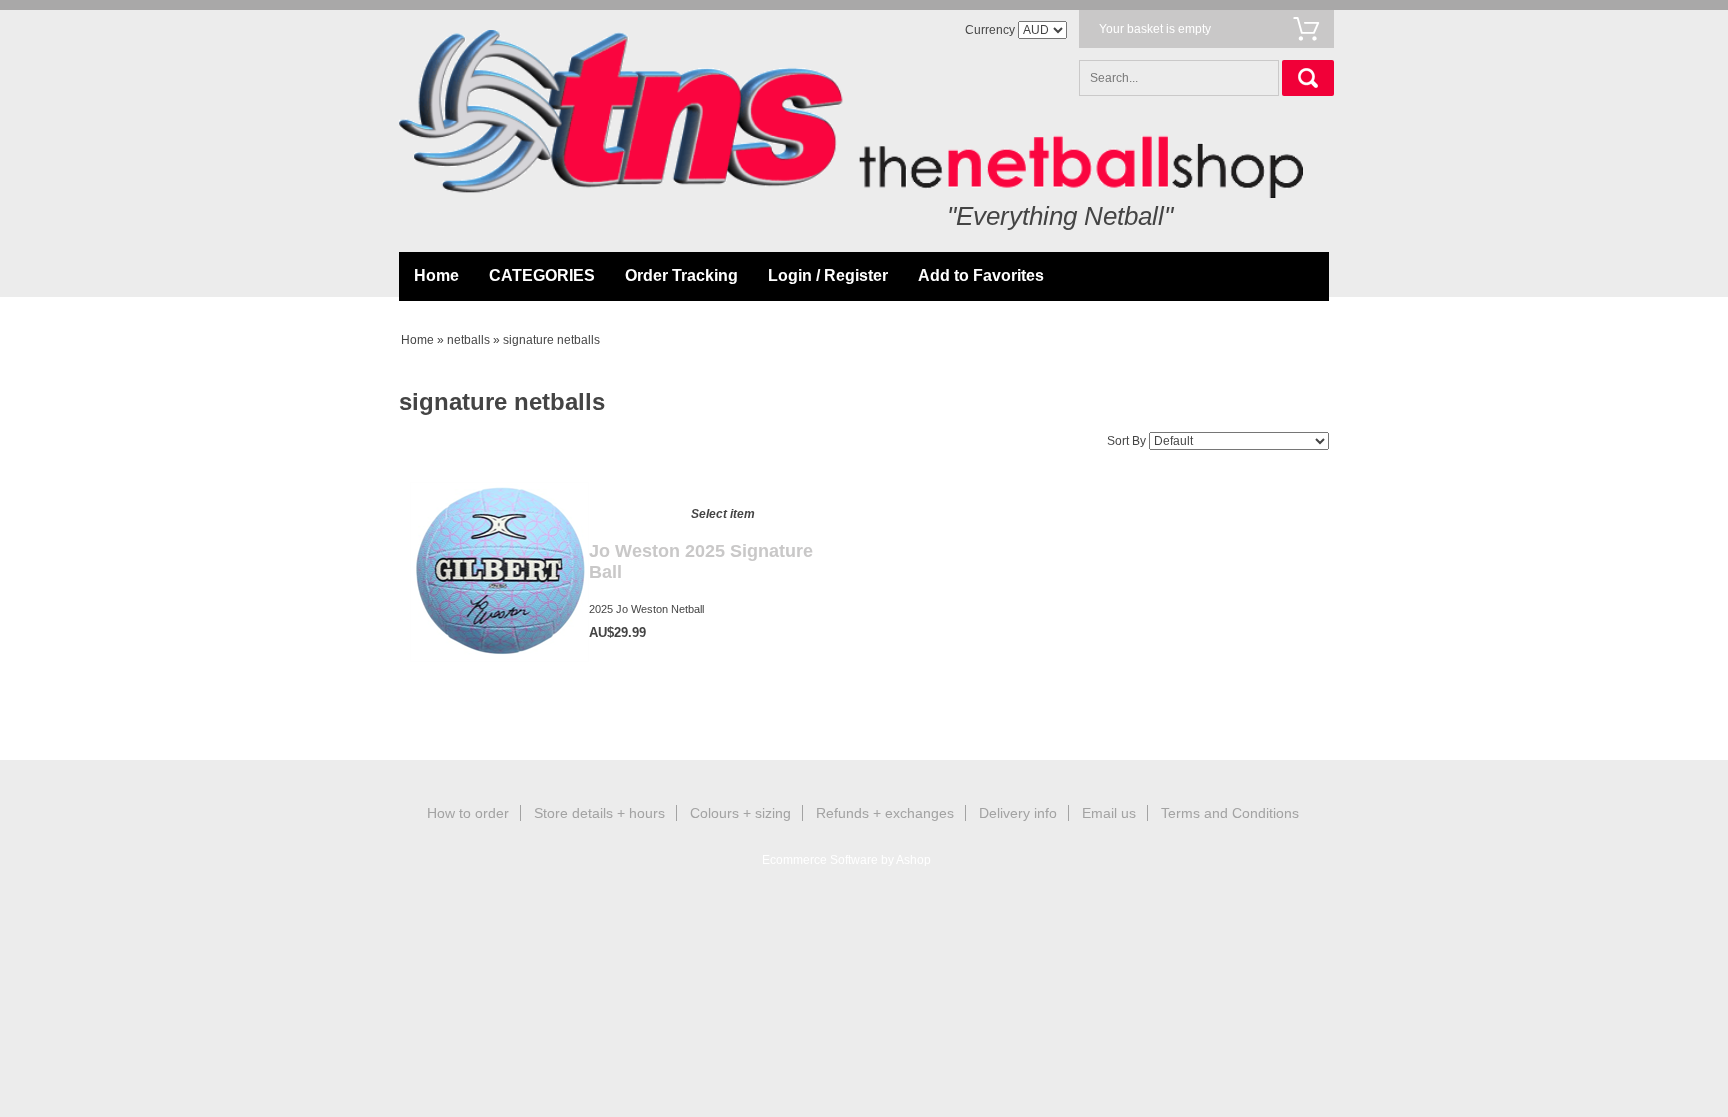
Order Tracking (681, 275)
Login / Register (828, 275)
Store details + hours (599, 813)
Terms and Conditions (1230, 813)
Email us (1109, 813)
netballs (468, 340)
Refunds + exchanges (885, 813)
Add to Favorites (981, 275)
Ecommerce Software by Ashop (846, 860)
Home (436, 275)
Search (1308, 78)
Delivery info (1018, 813)
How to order (468, 813)
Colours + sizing (740, 813)
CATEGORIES (542, 275)
